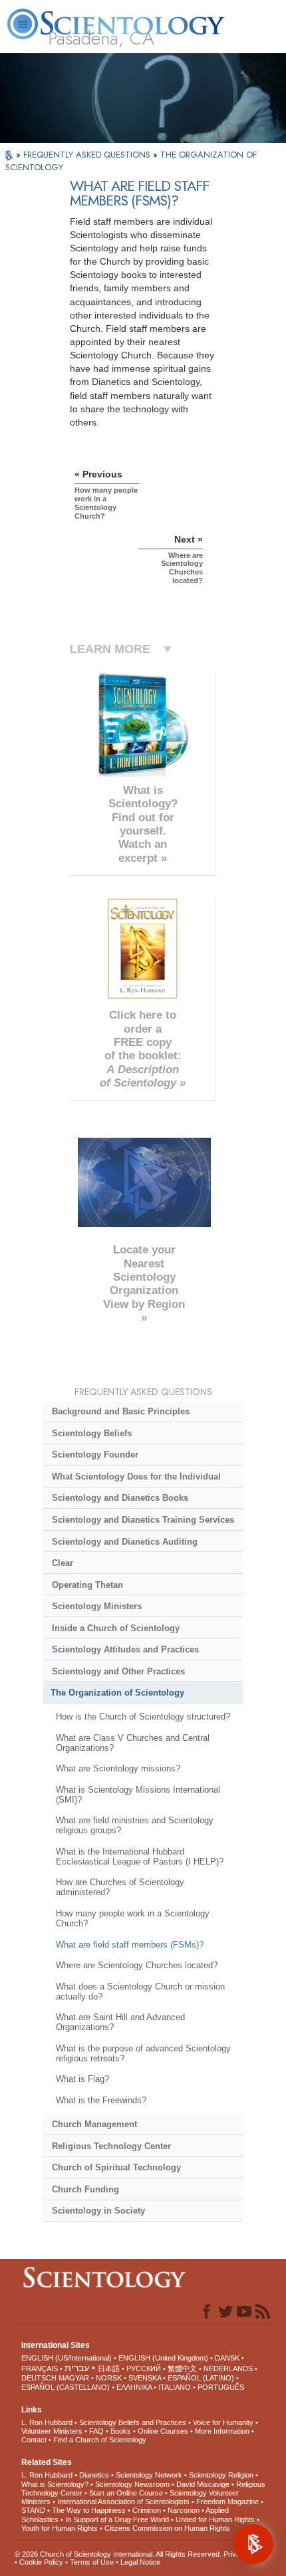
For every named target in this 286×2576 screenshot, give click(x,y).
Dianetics (94, 2475)
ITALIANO (175, 2387)
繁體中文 (182, 2369)
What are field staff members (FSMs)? (130, 1945)
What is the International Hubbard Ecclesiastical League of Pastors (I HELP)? (140, 1857)
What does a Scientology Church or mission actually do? (140, 1992)
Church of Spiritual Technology (116, 2167)
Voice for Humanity (223, 2422)
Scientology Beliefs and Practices (133, 2422)
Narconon (184, 2510)
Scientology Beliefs (92, 1433)
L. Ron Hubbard (47, 2422)
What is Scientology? (55, 2484)
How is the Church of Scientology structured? (143, 1717)
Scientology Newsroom (132, 2484)
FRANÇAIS (40, 2369)
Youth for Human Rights (60, 2528)
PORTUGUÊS (221, 2387)
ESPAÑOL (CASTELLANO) (66, 2387)
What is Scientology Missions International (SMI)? (138, 1795)
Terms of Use (92, 2562)
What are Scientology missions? (118, 1768)
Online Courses (163, 2431)
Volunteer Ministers (52, 2431)
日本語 (109, 2369)
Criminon (147, 2510)
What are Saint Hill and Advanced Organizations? (120, 2022)
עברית (77, 2368)
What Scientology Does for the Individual (136, 1477)
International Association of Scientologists (123, 2502)
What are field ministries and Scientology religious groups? (135, 1825)
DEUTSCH (39, 2378)
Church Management (94, 2124)
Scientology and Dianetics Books (120, 1498)
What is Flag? (82, 2079)
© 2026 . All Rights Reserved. (119, 2554)
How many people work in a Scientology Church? (133, 1918)
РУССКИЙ (144, 2369)
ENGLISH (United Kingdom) (163, 2358)
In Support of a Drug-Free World (117, 2519)
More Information (222, 2431)
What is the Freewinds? (101, 2100)
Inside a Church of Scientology (116, 1628)
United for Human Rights (215, 2519)
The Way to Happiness (89, 2510)
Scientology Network (149, 2475)
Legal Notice (140, 2562)
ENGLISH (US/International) (67, 2358)
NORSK (109, 2378)
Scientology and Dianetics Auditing (125, 1542)
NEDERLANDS (228, 2369)
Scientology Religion (221, 2475)
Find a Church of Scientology (100, 2440)
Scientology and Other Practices (118, 1671)
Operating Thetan (87, 1585)
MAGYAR (74, 2378)
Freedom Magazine (227, 2502)
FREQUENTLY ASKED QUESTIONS (88, 155)
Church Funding (85, 2189)
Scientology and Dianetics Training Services (143, 1520)
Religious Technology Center (111, 2146)
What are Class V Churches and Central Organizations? (133, 1743)
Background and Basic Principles (121, 1411)
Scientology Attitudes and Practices (125, 1649)
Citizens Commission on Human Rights (167, 2528)
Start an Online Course (126, 2493)
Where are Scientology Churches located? (137, 1965)
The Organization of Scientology (117, 1693)
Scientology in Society (98, 2211)
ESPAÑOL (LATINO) (201, 2378)
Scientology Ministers (97, 1606)
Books (121, 2431)
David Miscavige (203, 2484)
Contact (34, 2440)
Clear (63, 1563)
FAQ (96, 2431)
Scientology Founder (95, 1455)
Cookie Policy (41, 2562)
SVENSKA (145, 2378)
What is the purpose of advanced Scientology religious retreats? (143, 2053)
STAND (33, 2510)
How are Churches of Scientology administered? (120, 1887)
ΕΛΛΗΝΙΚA (134, 2387)
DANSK (227, 2358)
